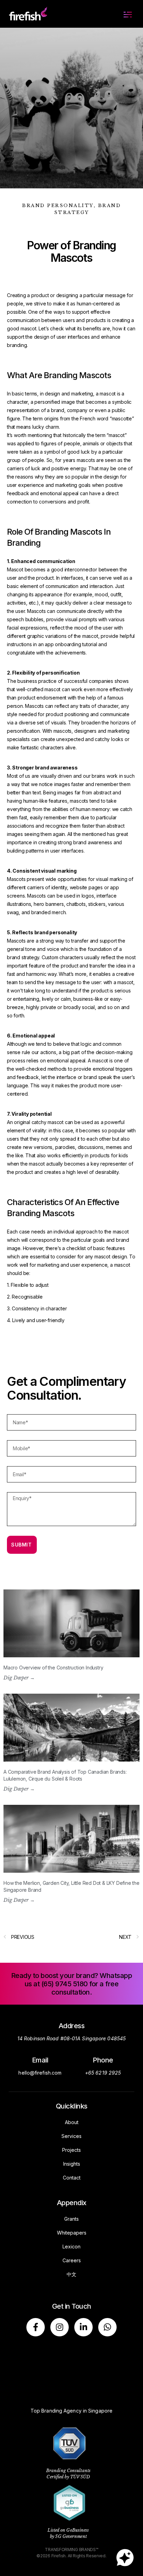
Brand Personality (58, 206)
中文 (71, 2274)
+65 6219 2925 (103, 2073)
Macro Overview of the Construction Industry (53, 1668)
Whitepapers (72, 2233)
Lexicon (71, 2247)
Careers (72, 2260)
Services (71, 2136)
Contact (72, 2178)
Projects (71, 2150)
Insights (72, 2164)
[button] (128, 14)
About (72, 2122)
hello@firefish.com (40, 2073)
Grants (71, 2219)
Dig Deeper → (19, 1678)
